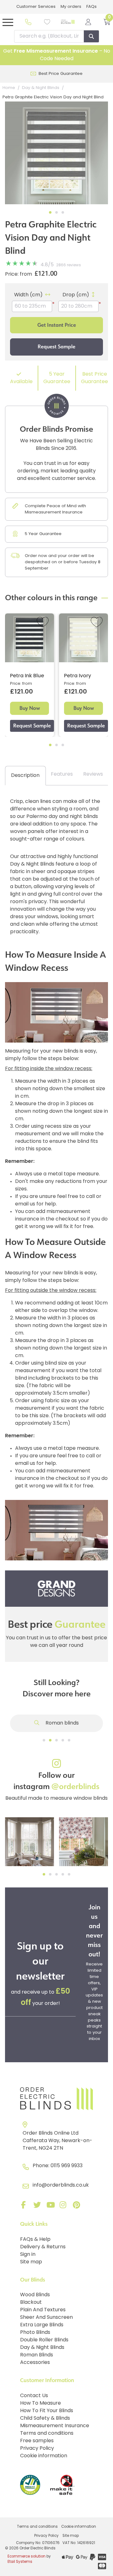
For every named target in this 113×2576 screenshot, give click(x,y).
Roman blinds (62, 1723)
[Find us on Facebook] (25, 2206)
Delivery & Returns (43, 2247)
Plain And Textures (43, 2310)
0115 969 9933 (67, 2166)
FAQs (91, 7)
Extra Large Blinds (42, 2325)
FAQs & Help (35, 2240)
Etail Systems (20, 2562)
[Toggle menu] (8, 22)
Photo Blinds (35, 2333)
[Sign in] (88, 22)
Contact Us (34, 2396)
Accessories (35, 2363)
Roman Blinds (37, 2355)
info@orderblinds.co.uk (61, 2185)
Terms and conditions (47, 2433)
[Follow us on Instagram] (64, 2206)
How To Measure (40, 2403)
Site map (31, 2262)
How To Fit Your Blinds (47, 2411)
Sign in (28, 2255)
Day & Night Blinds (42, 2348)
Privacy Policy (37, 2449)
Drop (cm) (76, 295)
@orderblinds (75, 1787)
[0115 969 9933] (28, 22)
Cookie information (44, 2456)
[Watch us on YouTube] (51, 2206)
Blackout (31, 2303)
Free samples (37, 2441)
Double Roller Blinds (44, 2340)
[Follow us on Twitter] (38, 2206)
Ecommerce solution (27, 2557)
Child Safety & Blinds (45, 2418)
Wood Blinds (35, 2295)
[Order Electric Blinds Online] (56, 2099)
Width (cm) (28, 295)
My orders (71, 7)
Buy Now (30, 708)
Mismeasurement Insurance (55, 2426)
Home (9, 88)
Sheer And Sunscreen (46, 2318)
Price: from (19, 274)
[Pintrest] (78, 2206)
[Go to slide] (44, 1740)
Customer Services (36, 7)
